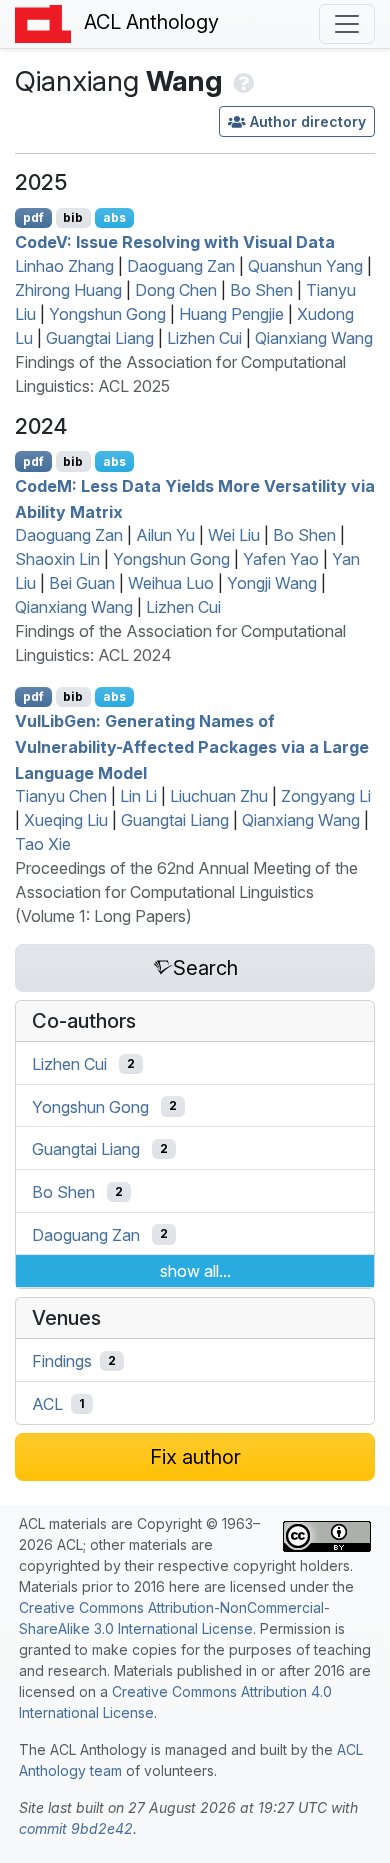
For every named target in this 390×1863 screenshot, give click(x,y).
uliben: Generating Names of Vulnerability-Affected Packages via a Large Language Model (192, 746)
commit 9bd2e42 (76, 1828)
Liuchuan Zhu (219, 796)
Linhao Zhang (64, 266)
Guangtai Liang (100, 338)
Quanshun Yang (305, 266)
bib (73, 217)
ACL (47, 1404)
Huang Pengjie (231, 314)
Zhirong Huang (68, 290)
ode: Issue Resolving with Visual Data (175, 242)
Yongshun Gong (107, 314)
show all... (195, 1271)
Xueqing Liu (66, 820)
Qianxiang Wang (314, 338)
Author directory (308, 121)
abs (114, 217)
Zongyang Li (326, 796)
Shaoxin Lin (57, 559)
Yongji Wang (272, 583)
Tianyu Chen (61, 796)
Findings (62, 1361)
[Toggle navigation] (347, 24)
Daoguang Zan (181, 266)
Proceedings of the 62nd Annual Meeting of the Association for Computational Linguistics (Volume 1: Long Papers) (186, 892)
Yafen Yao (281, 559)
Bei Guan (82, 583)
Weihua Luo (171, 583)
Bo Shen (261, 290)
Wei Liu (234, 535)
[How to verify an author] (241, 81)
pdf (33, 217)
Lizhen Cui (204, 338)
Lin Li (138, 796)
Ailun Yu (165, 535)
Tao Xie (43, 844)
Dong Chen (176, 290)
